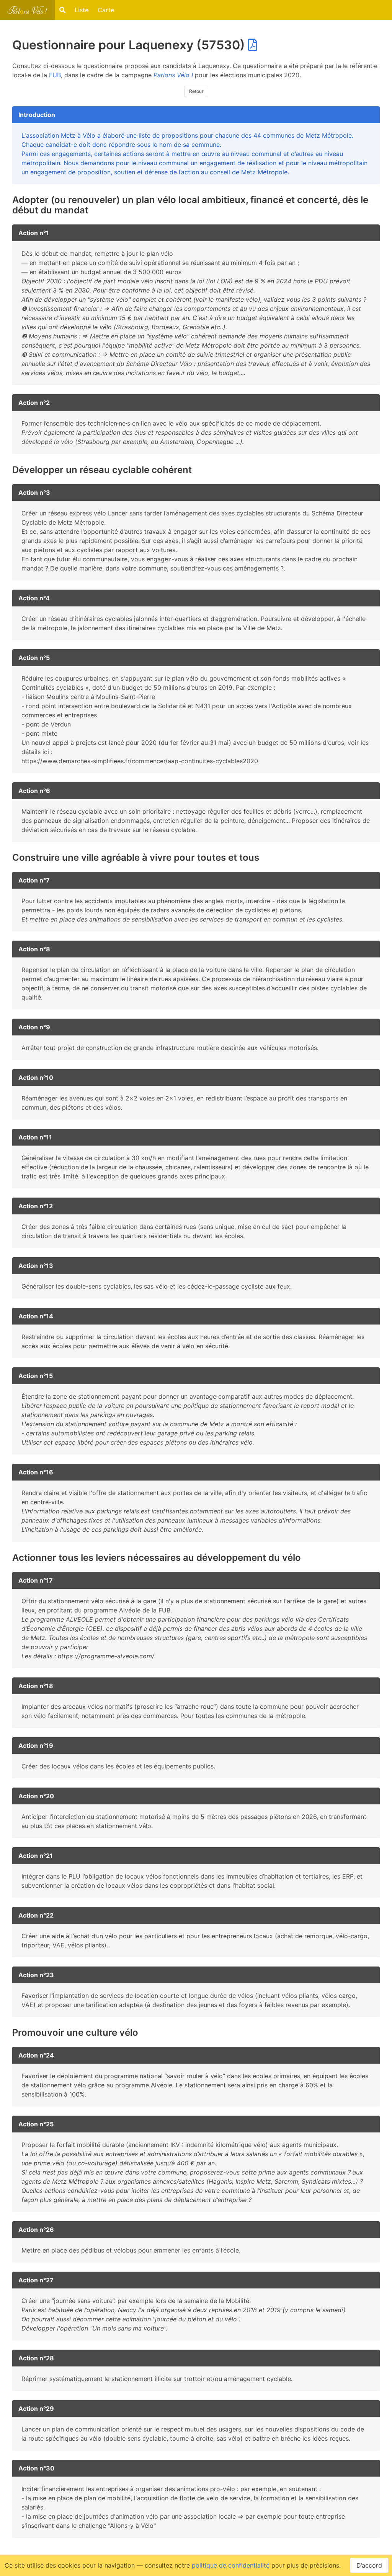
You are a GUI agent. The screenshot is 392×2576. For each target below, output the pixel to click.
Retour (196, 91)
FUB (55, 75)
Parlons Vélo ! (173, 75)
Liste (82, 10)
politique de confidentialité (231, 2565)
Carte (106, 10)
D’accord (369, 2565)
